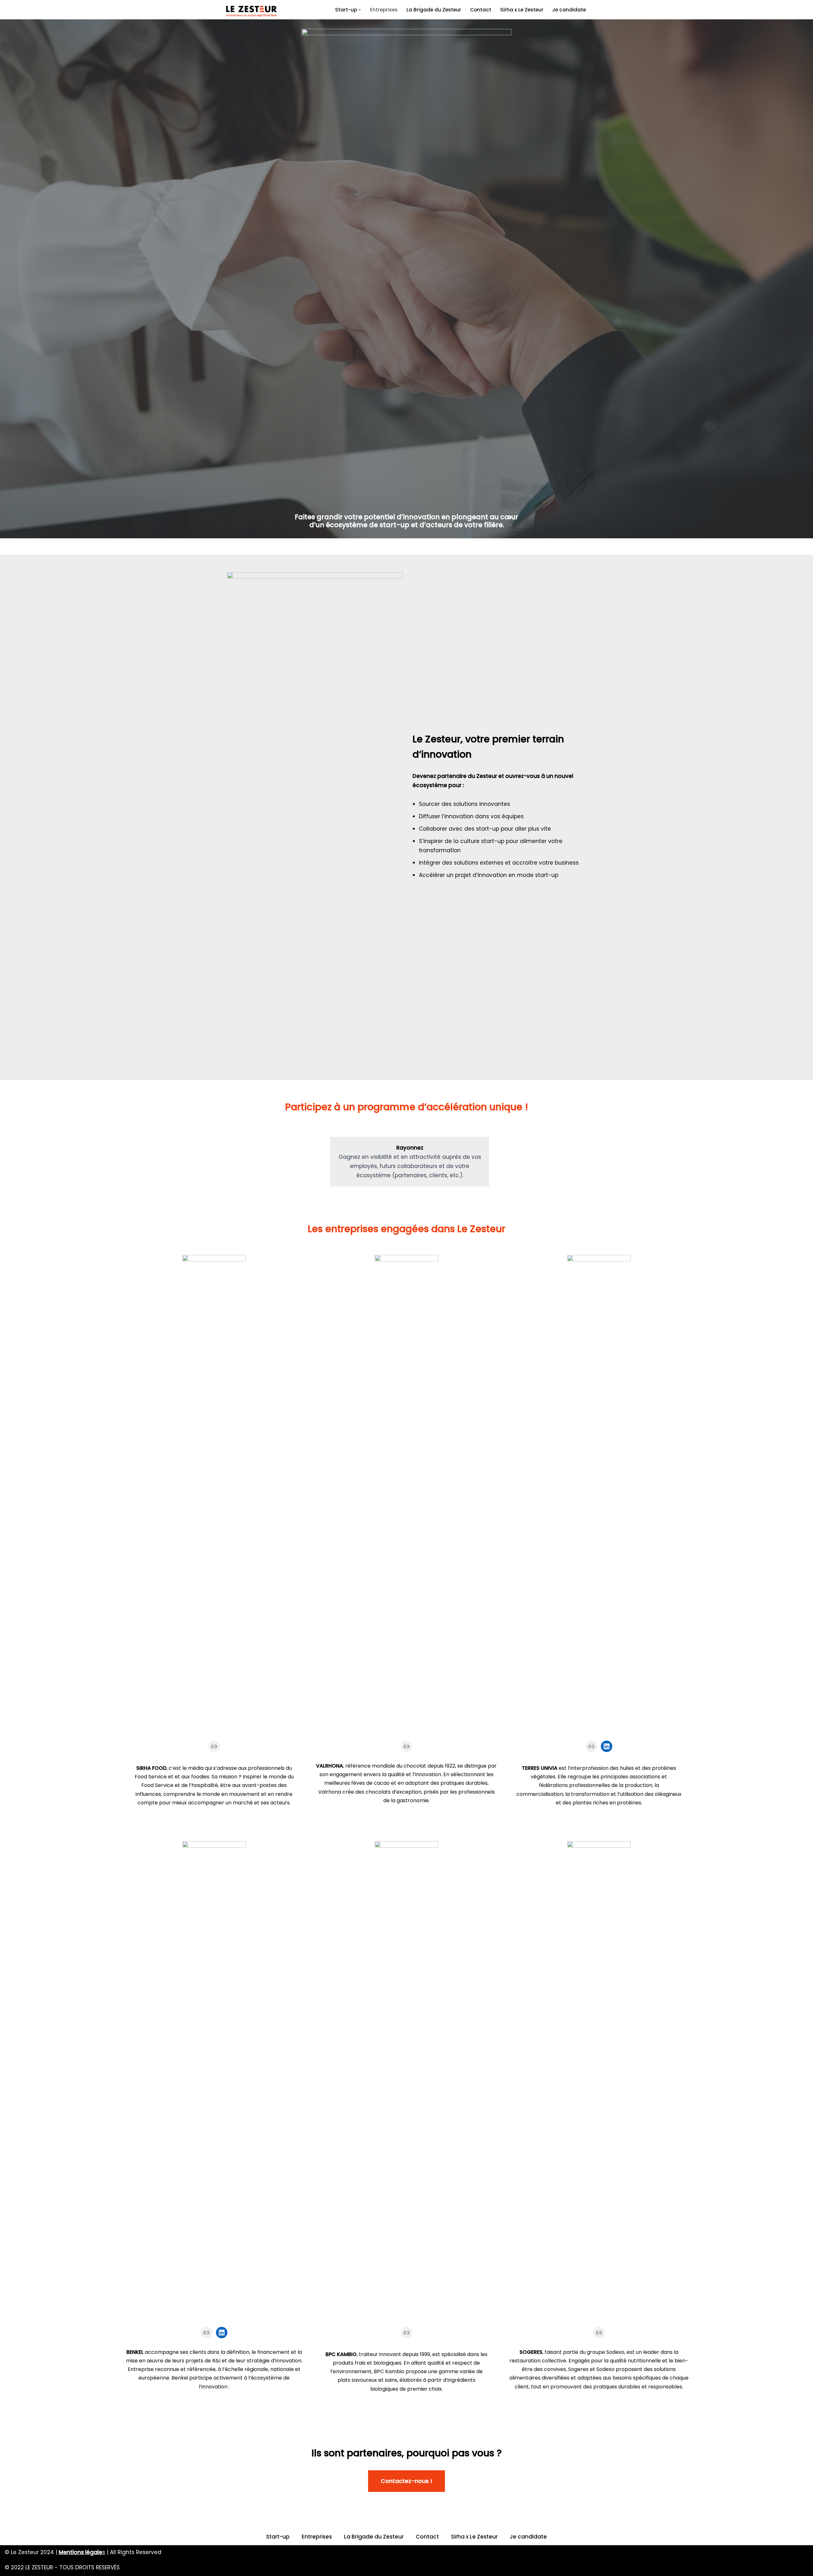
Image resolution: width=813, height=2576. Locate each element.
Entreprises (384, 10)
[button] (360, 10)
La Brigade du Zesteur (434, 10)
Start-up (278, 2537)
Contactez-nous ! (406, 2481)
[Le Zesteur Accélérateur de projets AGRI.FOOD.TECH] (252, 11)
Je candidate (569, 10)
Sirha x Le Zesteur (522, 10)
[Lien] (214, 1746)
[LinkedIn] (607, 1746)
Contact (481, 10)
